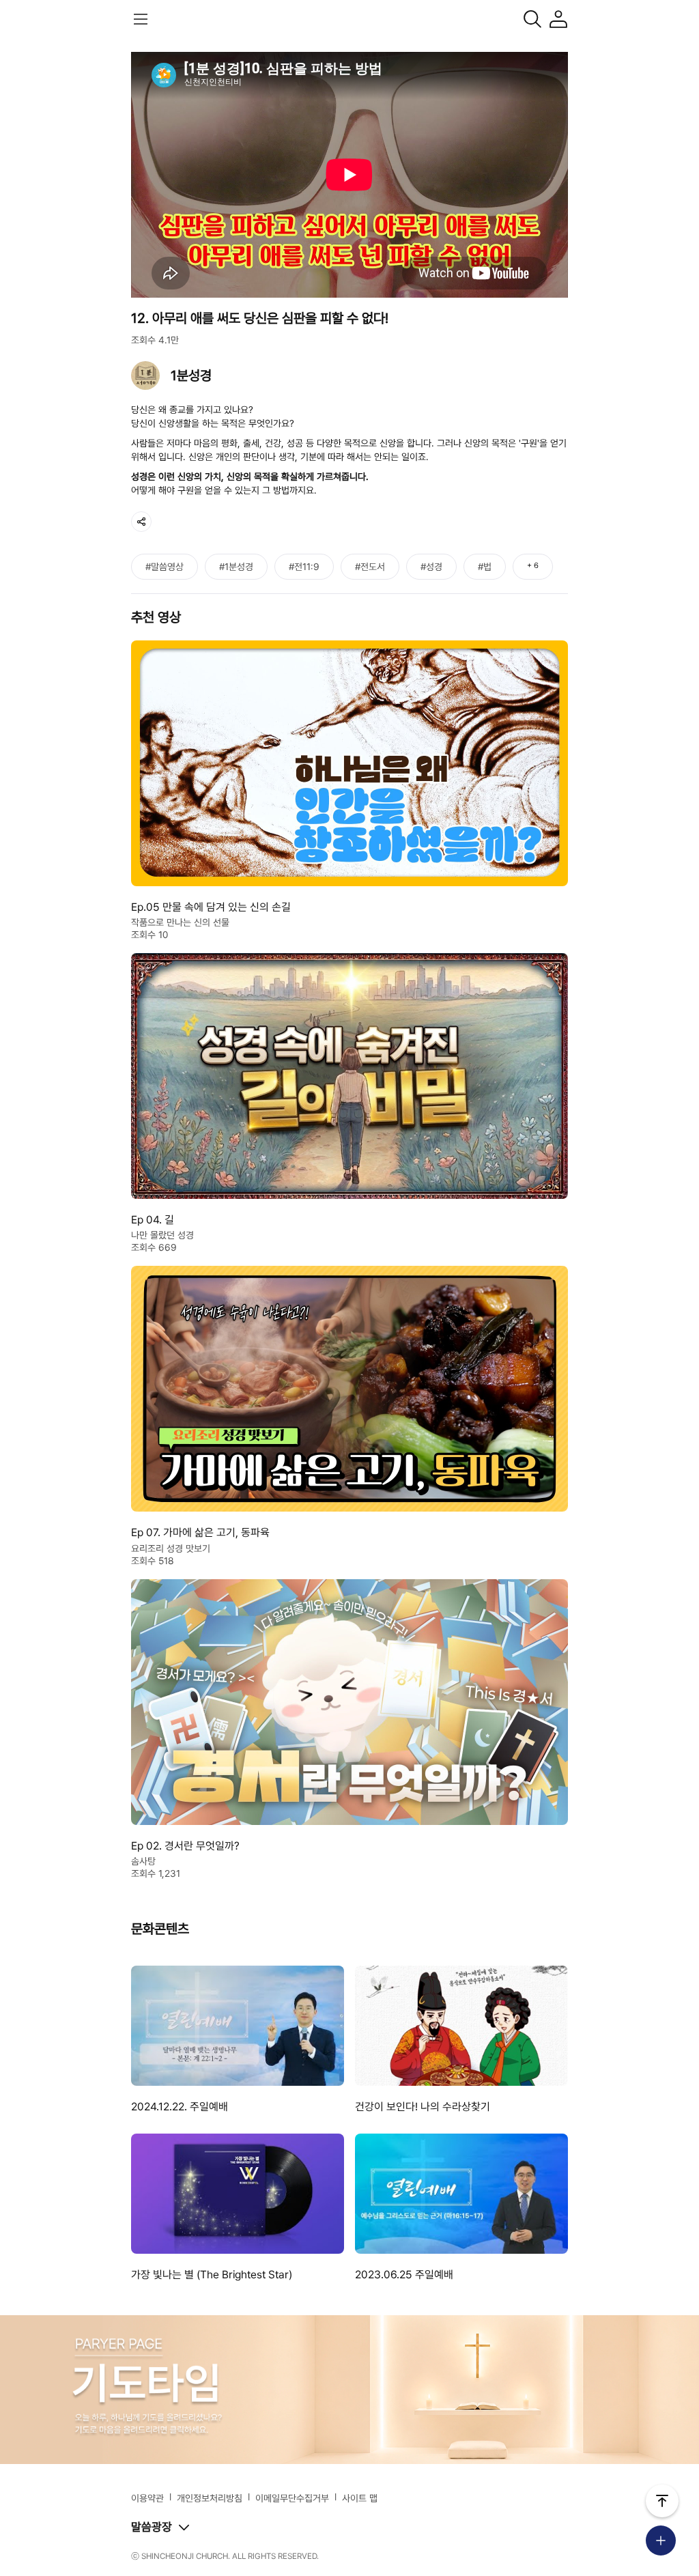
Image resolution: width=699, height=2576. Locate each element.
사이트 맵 (360, 2498)
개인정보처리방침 (210, 2498)
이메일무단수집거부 (292, 2498)
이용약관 (147, 2498)
